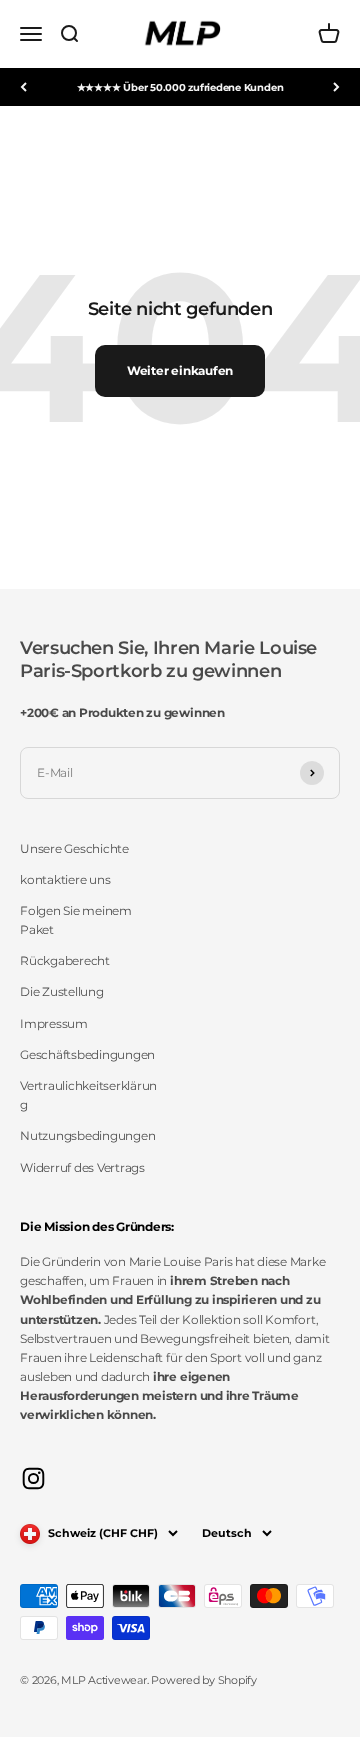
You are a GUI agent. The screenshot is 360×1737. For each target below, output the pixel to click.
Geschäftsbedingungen (87, 1054)
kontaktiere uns (65, 879)
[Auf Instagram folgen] (33, 1478)
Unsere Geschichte (74, 848)
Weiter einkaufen (180, 370)
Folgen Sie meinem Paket (76, 920)
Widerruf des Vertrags (82, 1167)
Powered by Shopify (204, 1680)
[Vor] (336, 87)
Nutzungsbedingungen (87, 1135)
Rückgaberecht (65, 960)
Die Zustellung (62, 991)
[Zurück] (23, 87)
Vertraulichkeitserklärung (88, 1095)
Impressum (54, 1023)
